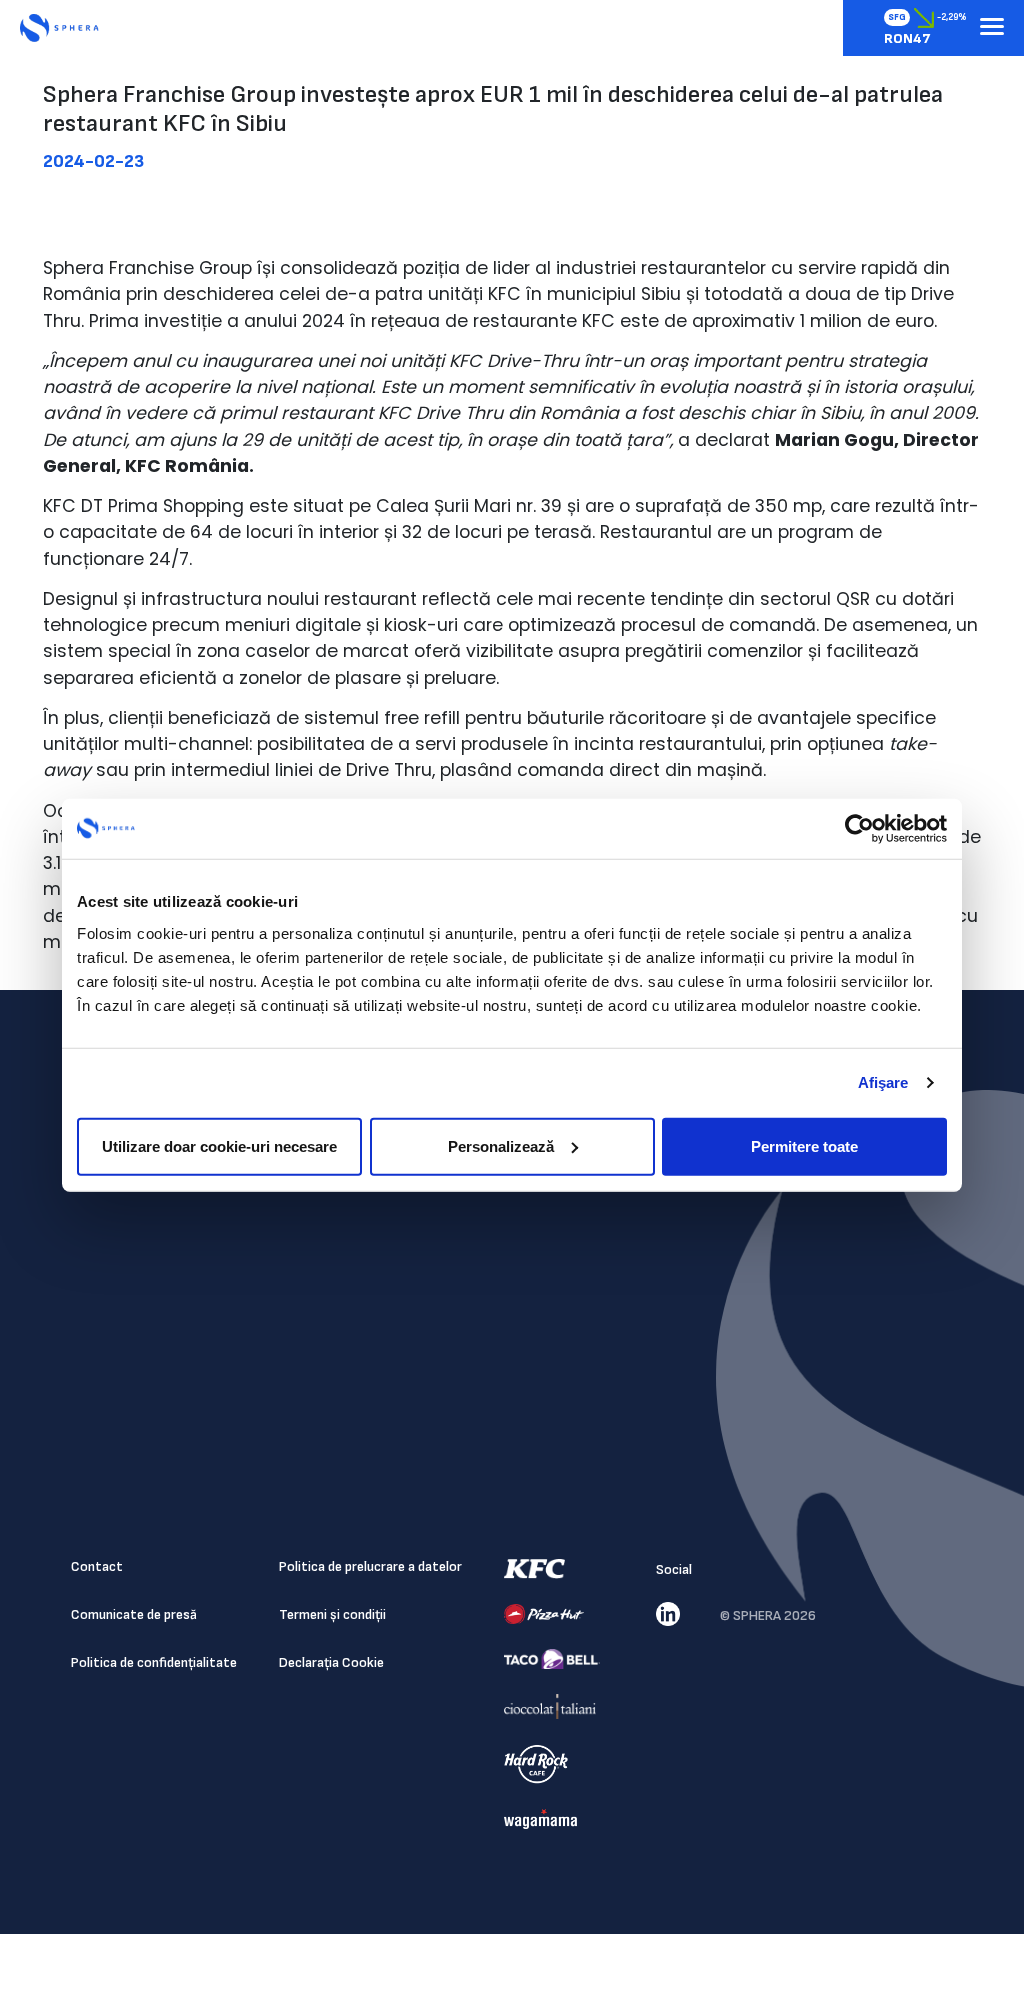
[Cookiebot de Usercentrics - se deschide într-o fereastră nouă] (859, 829)
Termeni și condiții (332, 1614)
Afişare (883, 1082)
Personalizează (501, 1145)
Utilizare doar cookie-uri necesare (219, 1145)
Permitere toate (804, 1145)
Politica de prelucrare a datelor (370, 1566)
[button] (992, 28)
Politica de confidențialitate (154, 1662)
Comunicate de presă (134, 1614)
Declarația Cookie (331, 1662)
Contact (97, 1566)
